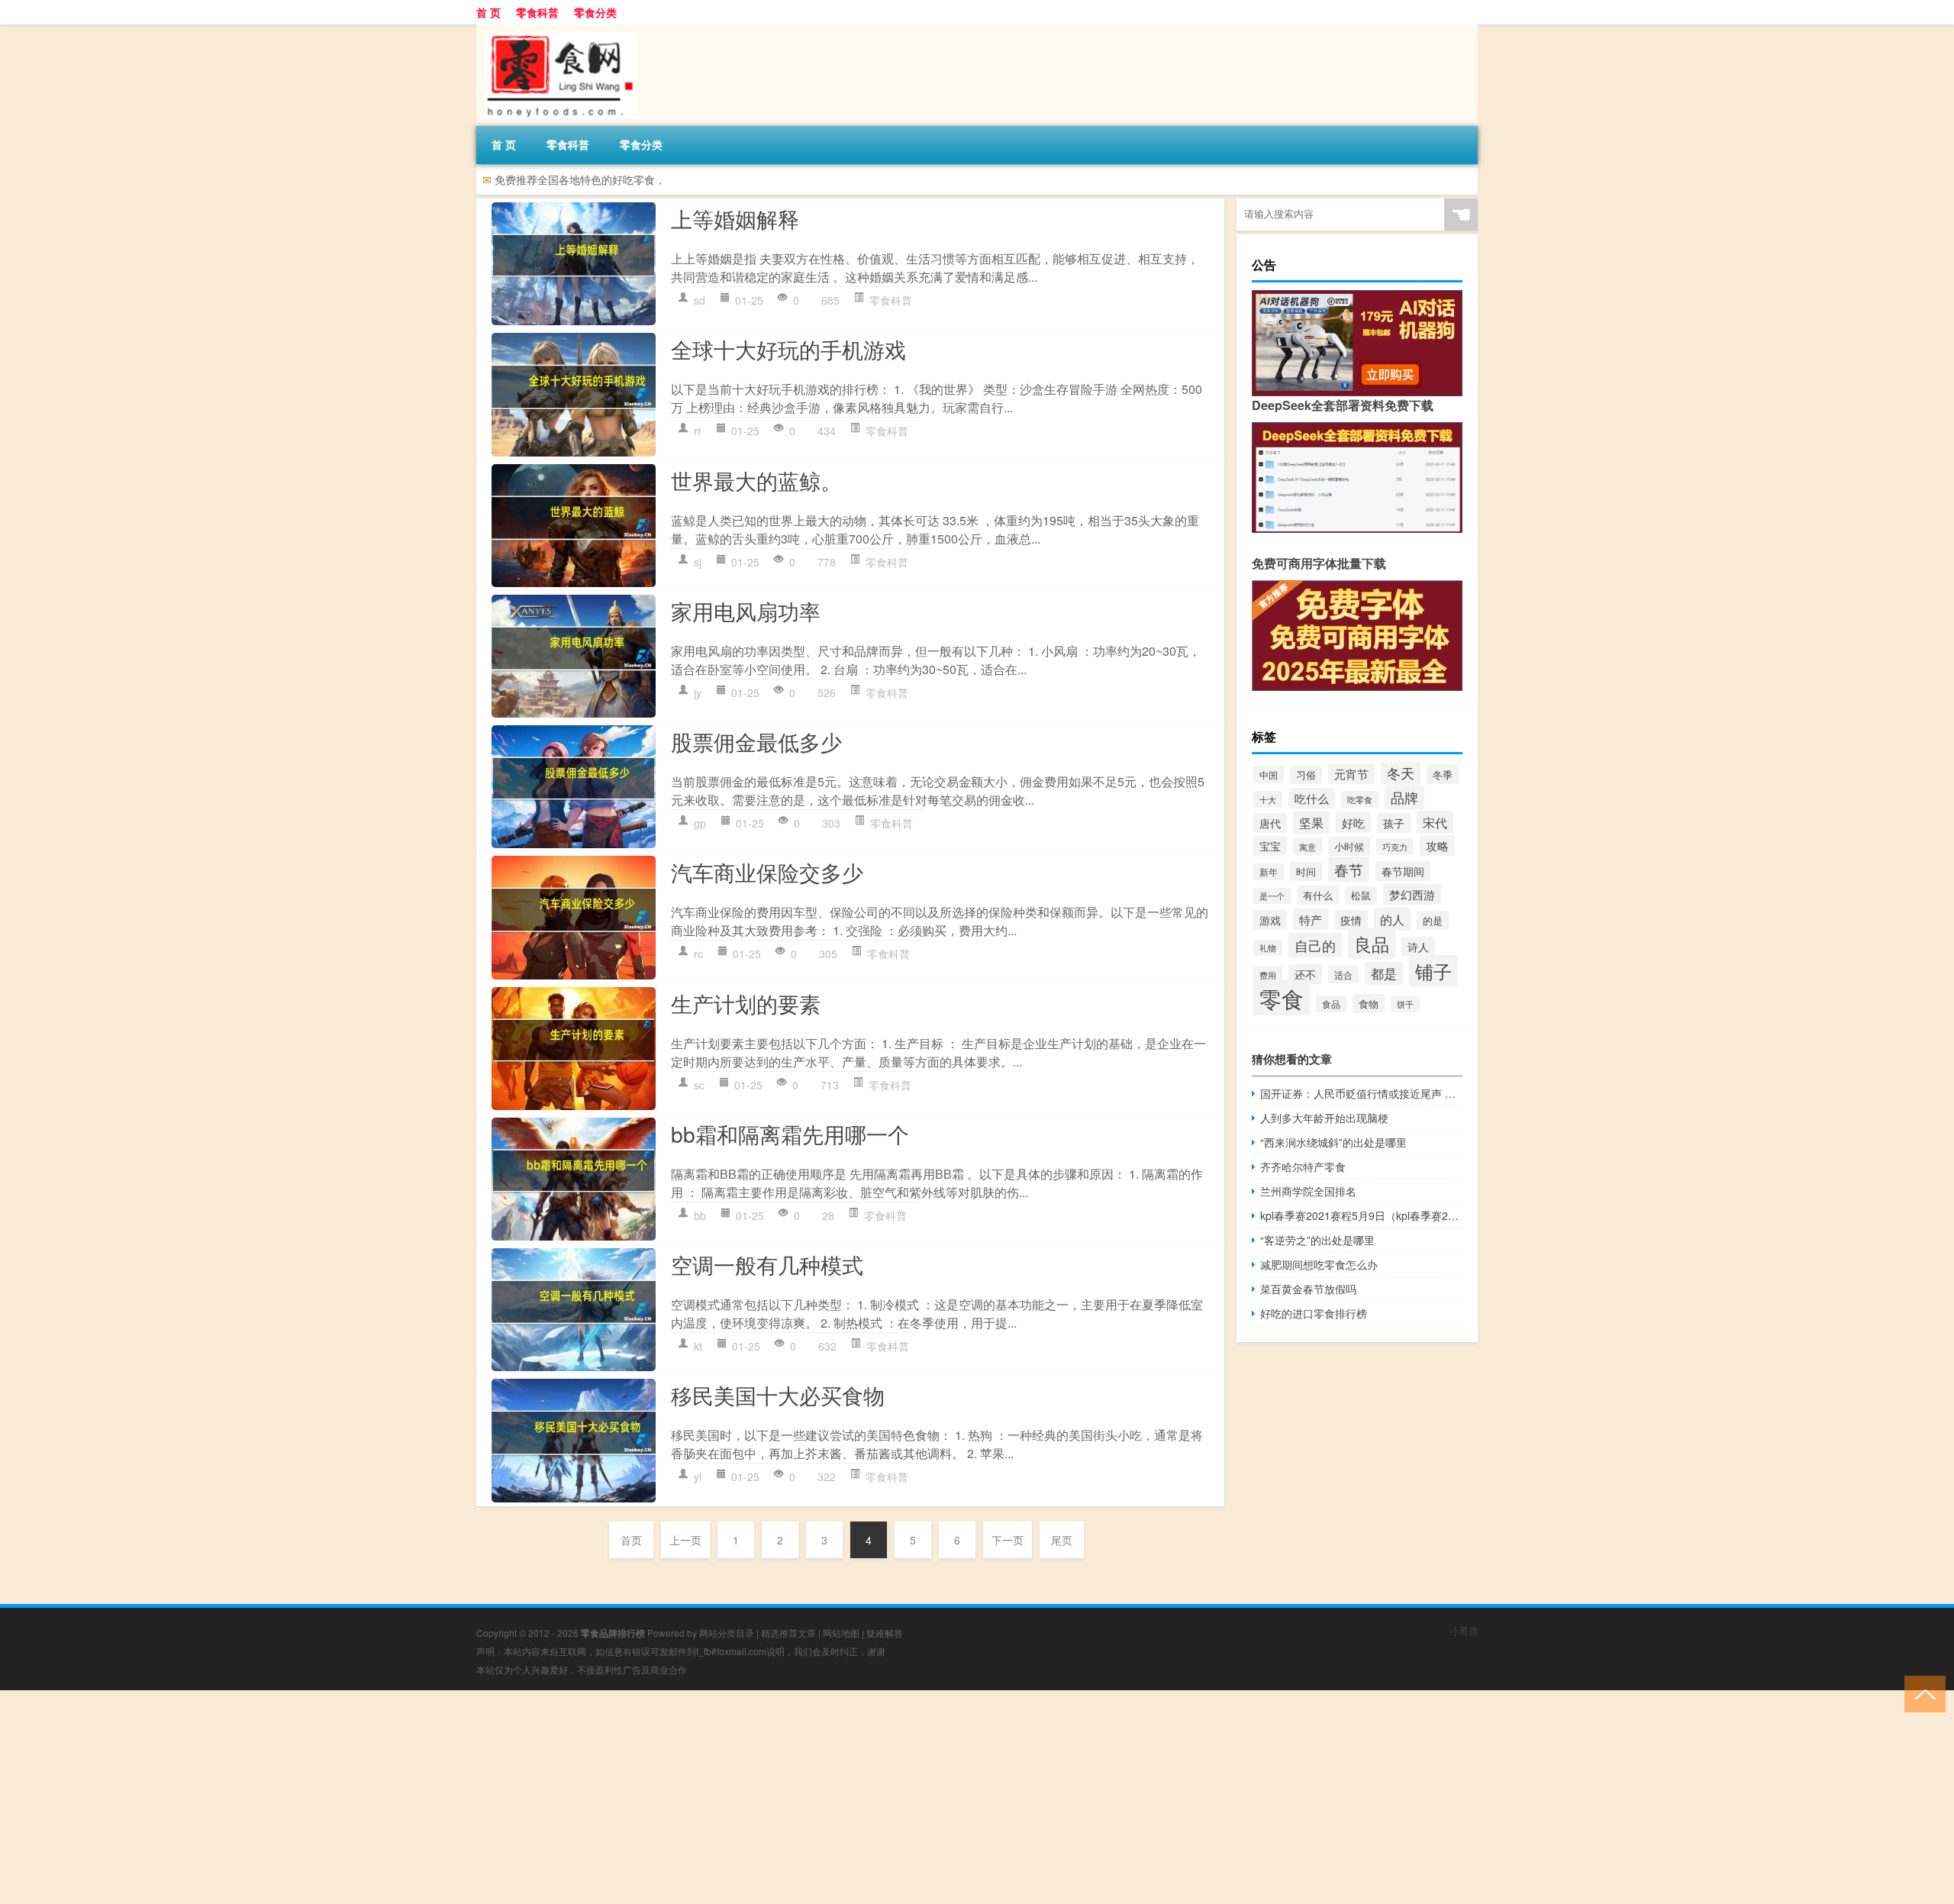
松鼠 (1361, 896)
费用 (1268, 975)
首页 (631, 1540)
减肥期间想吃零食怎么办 (1319, 1264)
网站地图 (841, 1633)
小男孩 (1464, 1630)
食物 (1369, 1004)
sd (700, 300)
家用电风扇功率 (746, 611)
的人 (1392, 919)
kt (698, 1346)
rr (698, 431)
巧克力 (1395, 847)
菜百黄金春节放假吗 (1308, 1289)
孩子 (1394, 823)
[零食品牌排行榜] (556, 30)
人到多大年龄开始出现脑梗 (1324, 1118)
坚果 (1311, 823)
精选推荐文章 (788, 1633)
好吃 (1353, 822)
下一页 (1008, 1540)
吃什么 (1312, 798)
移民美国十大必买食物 (778, 1395)
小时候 (1349, 846)
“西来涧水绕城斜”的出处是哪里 (1333, 1142)
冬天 (1401, 773)
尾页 (1062, 1540)
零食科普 (537, 12)
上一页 (685, 1540)
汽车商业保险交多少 (767, 872)
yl (698, 1476)
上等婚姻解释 (735, 218)
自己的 (1315, 945)
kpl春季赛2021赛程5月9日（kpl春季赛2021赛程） (1361, 1215)
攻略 (1437, 846)
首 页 (488, 12)
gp (700, 823)
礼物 (1268, 948)
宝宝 (1270, 846)
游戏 (1270, 920)
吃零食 (1360, 799)
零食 (1282, 998)
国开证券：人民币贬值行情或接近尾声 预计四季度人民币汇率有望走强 (1361, 1093)
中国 (1269, 775)
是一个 (1272, 896)
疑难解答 (885, 1633)
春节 (1349, 869)
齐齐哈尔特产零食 (1303, 1167)
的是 (1433, 920)
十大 (1268, 799)
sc (699, 1085)
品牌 (1404, 797)
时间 (1306, 871)
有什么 (1318, 895)
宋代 (1435, 822)
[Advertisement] (458, 1797)
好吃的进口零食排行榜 (1314, 1313)
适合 (1343, 975)
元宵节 (1351, 774)
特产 (1311, 919)
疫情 (1351, 920)
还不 (1305, 974)
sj (698, 562)
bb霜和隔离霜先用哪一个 (790, 1134)
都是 (1384, 973)
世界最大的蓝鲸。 (756, 480)
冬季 (1443, 775)
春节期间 (1403, 871)
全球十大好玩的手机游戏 (788, 349)
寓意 (1308, 847)
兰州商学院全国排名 (1308, 1191)
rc (698, 954)
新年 (1269, 872)
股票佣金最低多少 (756, 741)
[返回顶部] (1922, 1693)
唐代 (1270, 823)
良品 (1372, 944)
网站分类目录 (727, 1633)
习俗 (1306, 775)
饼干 (1405, 1004)
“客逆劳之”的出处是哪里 (1317, 1240)
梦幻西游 (1412, 894)
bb (700, 1215)
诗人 (1418, 947)
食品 (1331, 1004)
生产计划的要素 (746, 1003)
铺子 (1433, 971)
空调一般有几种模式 (767, 1264)
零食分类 (595, 12)
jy (698, 692)
